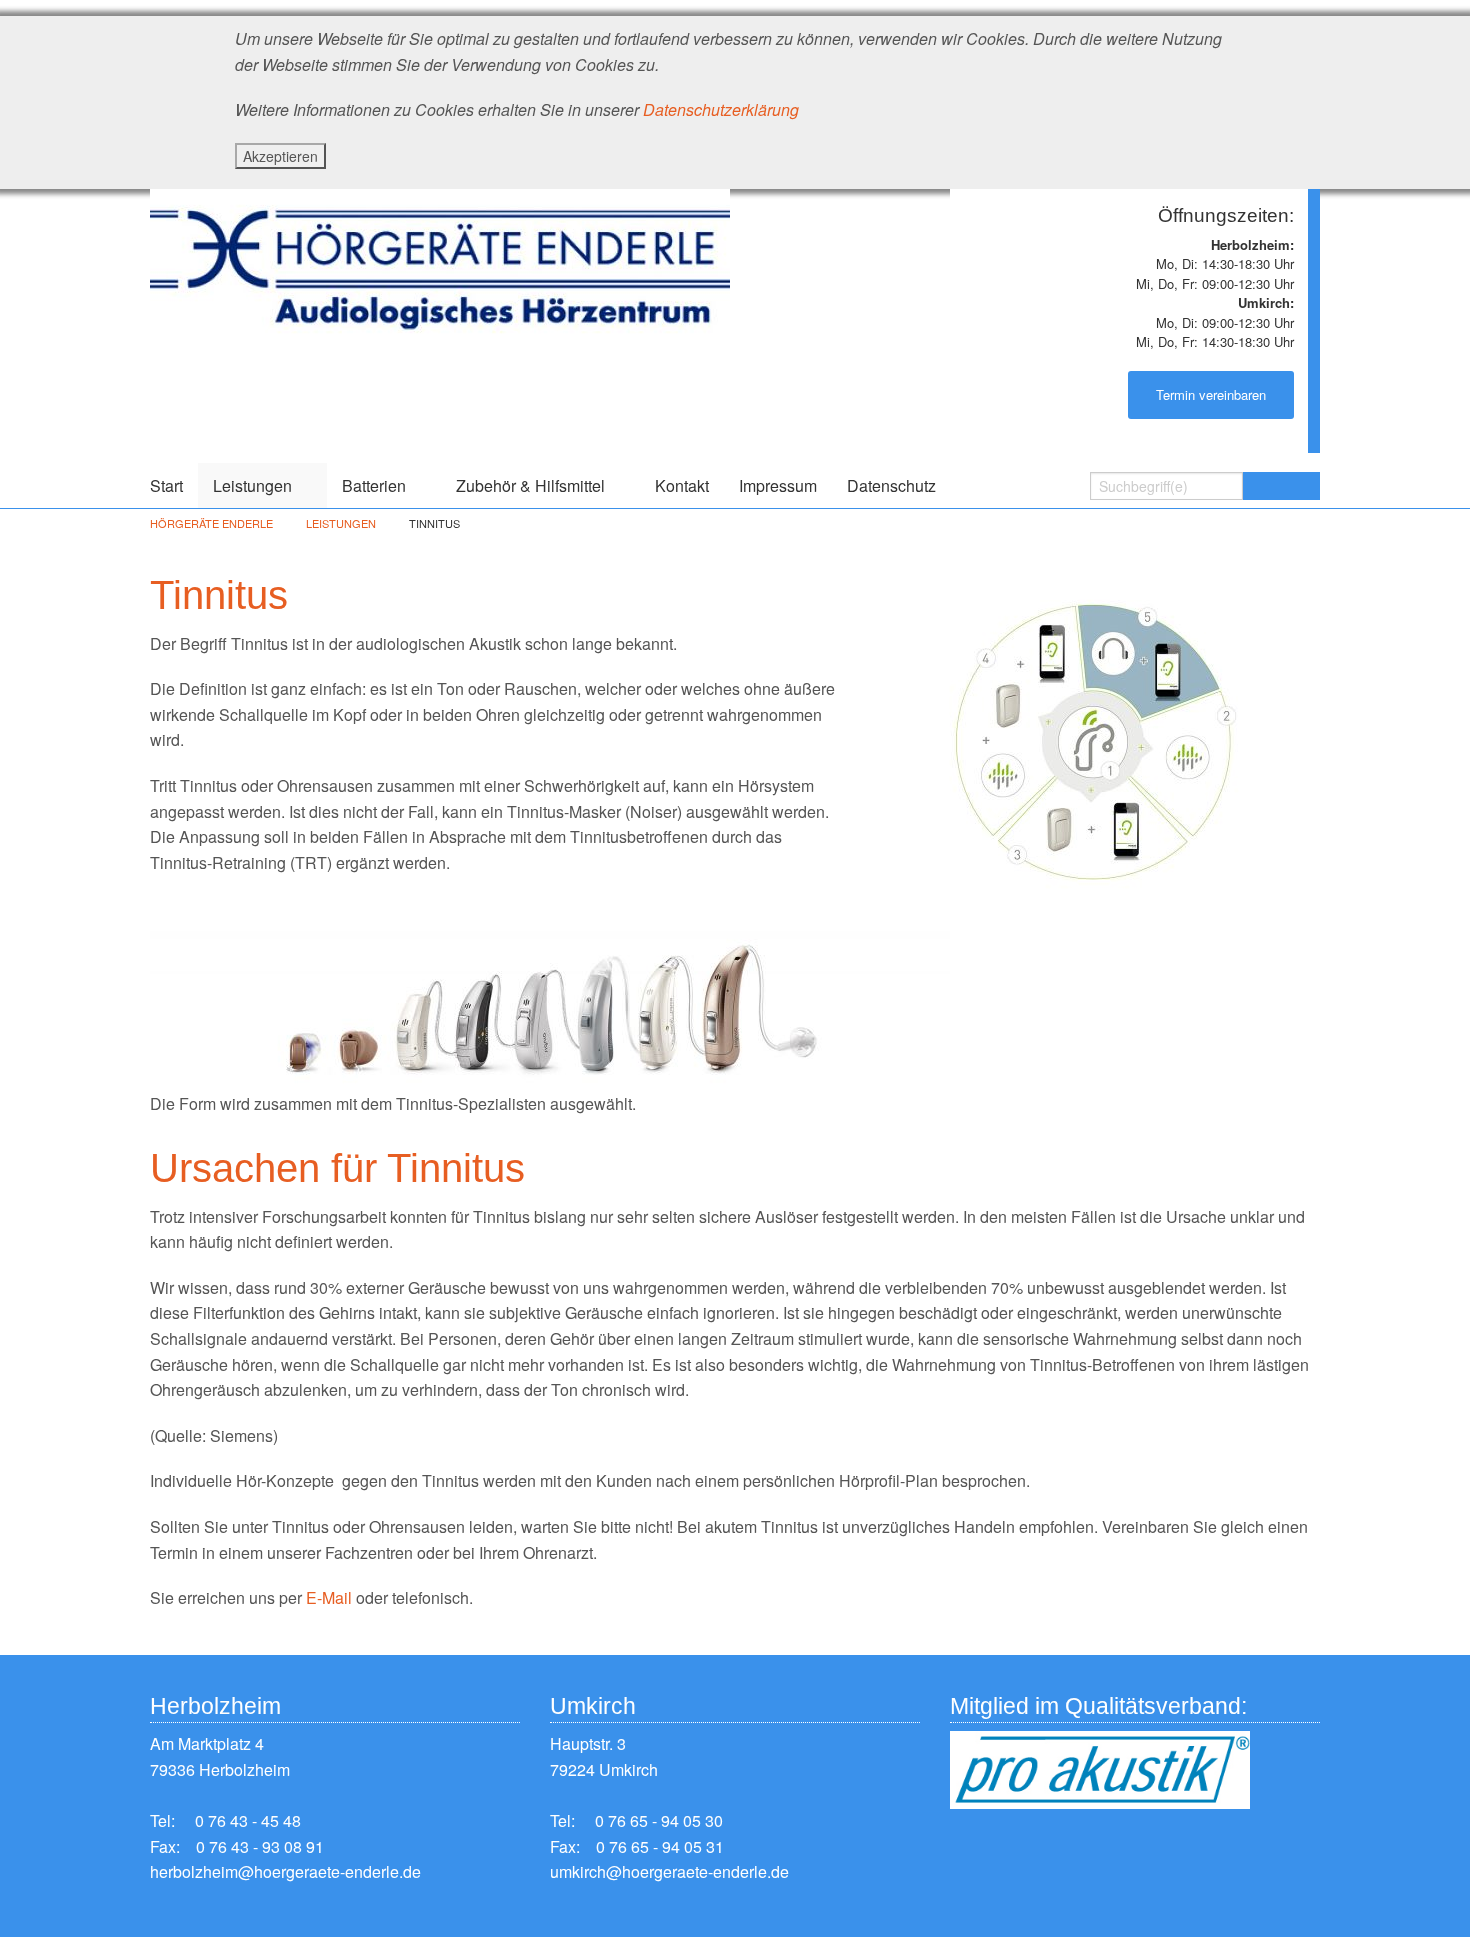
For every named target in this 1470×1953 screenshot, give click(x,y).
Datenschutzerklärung (721, 109)
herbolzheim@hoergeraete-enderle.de (285, 1871)
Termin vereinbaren (1211, 394)
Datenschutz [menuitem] (891, 485)
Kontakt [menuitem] (682, 485)
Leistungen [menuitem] (252, 485)
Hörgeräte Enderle (211, 523)
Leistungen (341, 523)
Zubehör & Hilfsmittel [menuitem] (530, 485)
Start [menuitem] (166, 485)
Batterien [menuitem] (374, 485)
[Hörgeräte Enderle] (440, 261)
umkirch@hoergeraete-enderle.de (669, 1871)
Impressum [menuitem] (778, 485)
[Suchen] (1281, 486)
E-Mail (329, 1597)
